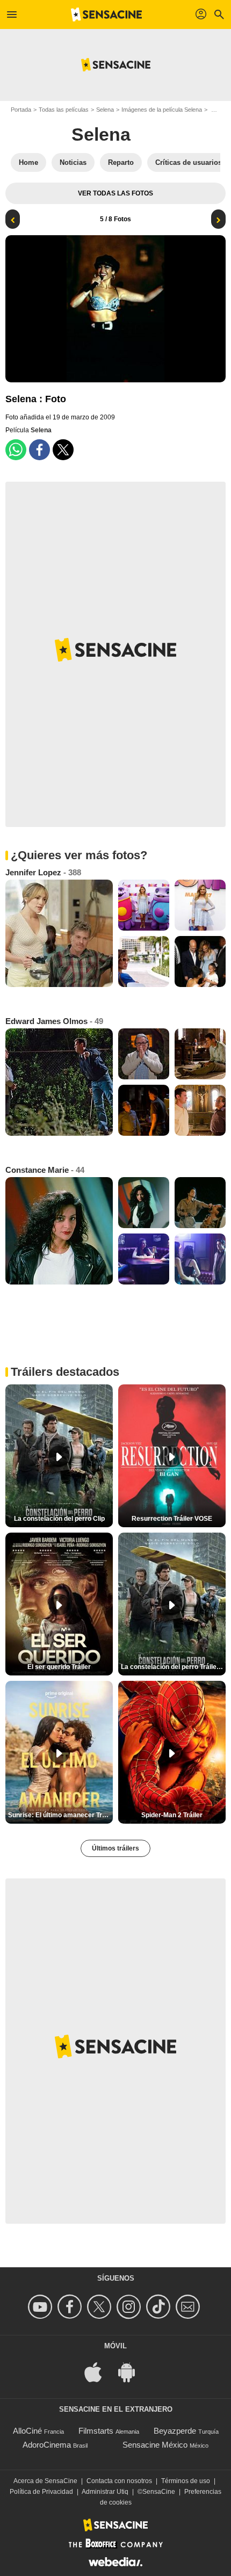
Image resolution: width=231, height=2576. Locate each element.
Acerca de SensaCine (45, 2481)
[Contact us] (189, 2307)
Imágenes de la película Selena (162, 110)
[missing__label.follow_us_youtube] (42, 2307)
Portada (21, 110)
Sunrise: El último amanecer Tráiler (60, 1815)
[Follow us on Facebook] (71, 2307)
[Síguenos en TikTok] (160, 2307)
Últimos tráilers (115, 1848)
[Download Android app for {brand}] (132, 2372)
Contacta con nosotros (119, 2481)
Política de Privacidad (41, 2492)
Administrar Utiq (105, 2492)
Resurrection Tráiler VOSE (172, 1519)
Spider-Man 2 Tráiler (172, 1815)
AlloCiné (27, 2431)
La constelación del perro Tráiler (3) (173, 1667)
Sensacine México (155, 2445)
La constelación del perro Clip (59, 1519)
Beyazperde (175, 2431)
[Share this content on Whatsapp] (16, 450)
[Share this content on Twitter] (63, 450)
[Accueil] (106, 14)
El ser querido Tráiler (59, 1667)
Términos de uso (186, 2481)
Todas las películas (64, 110)
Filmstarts (96, 2431)
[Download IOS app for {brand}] (99, 2372)
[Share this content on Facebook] (39, 450)
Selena (105, 110)
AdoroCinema (47, 2445)
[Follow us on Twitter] (101, 2307)
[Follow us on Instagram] (130, 2307)
